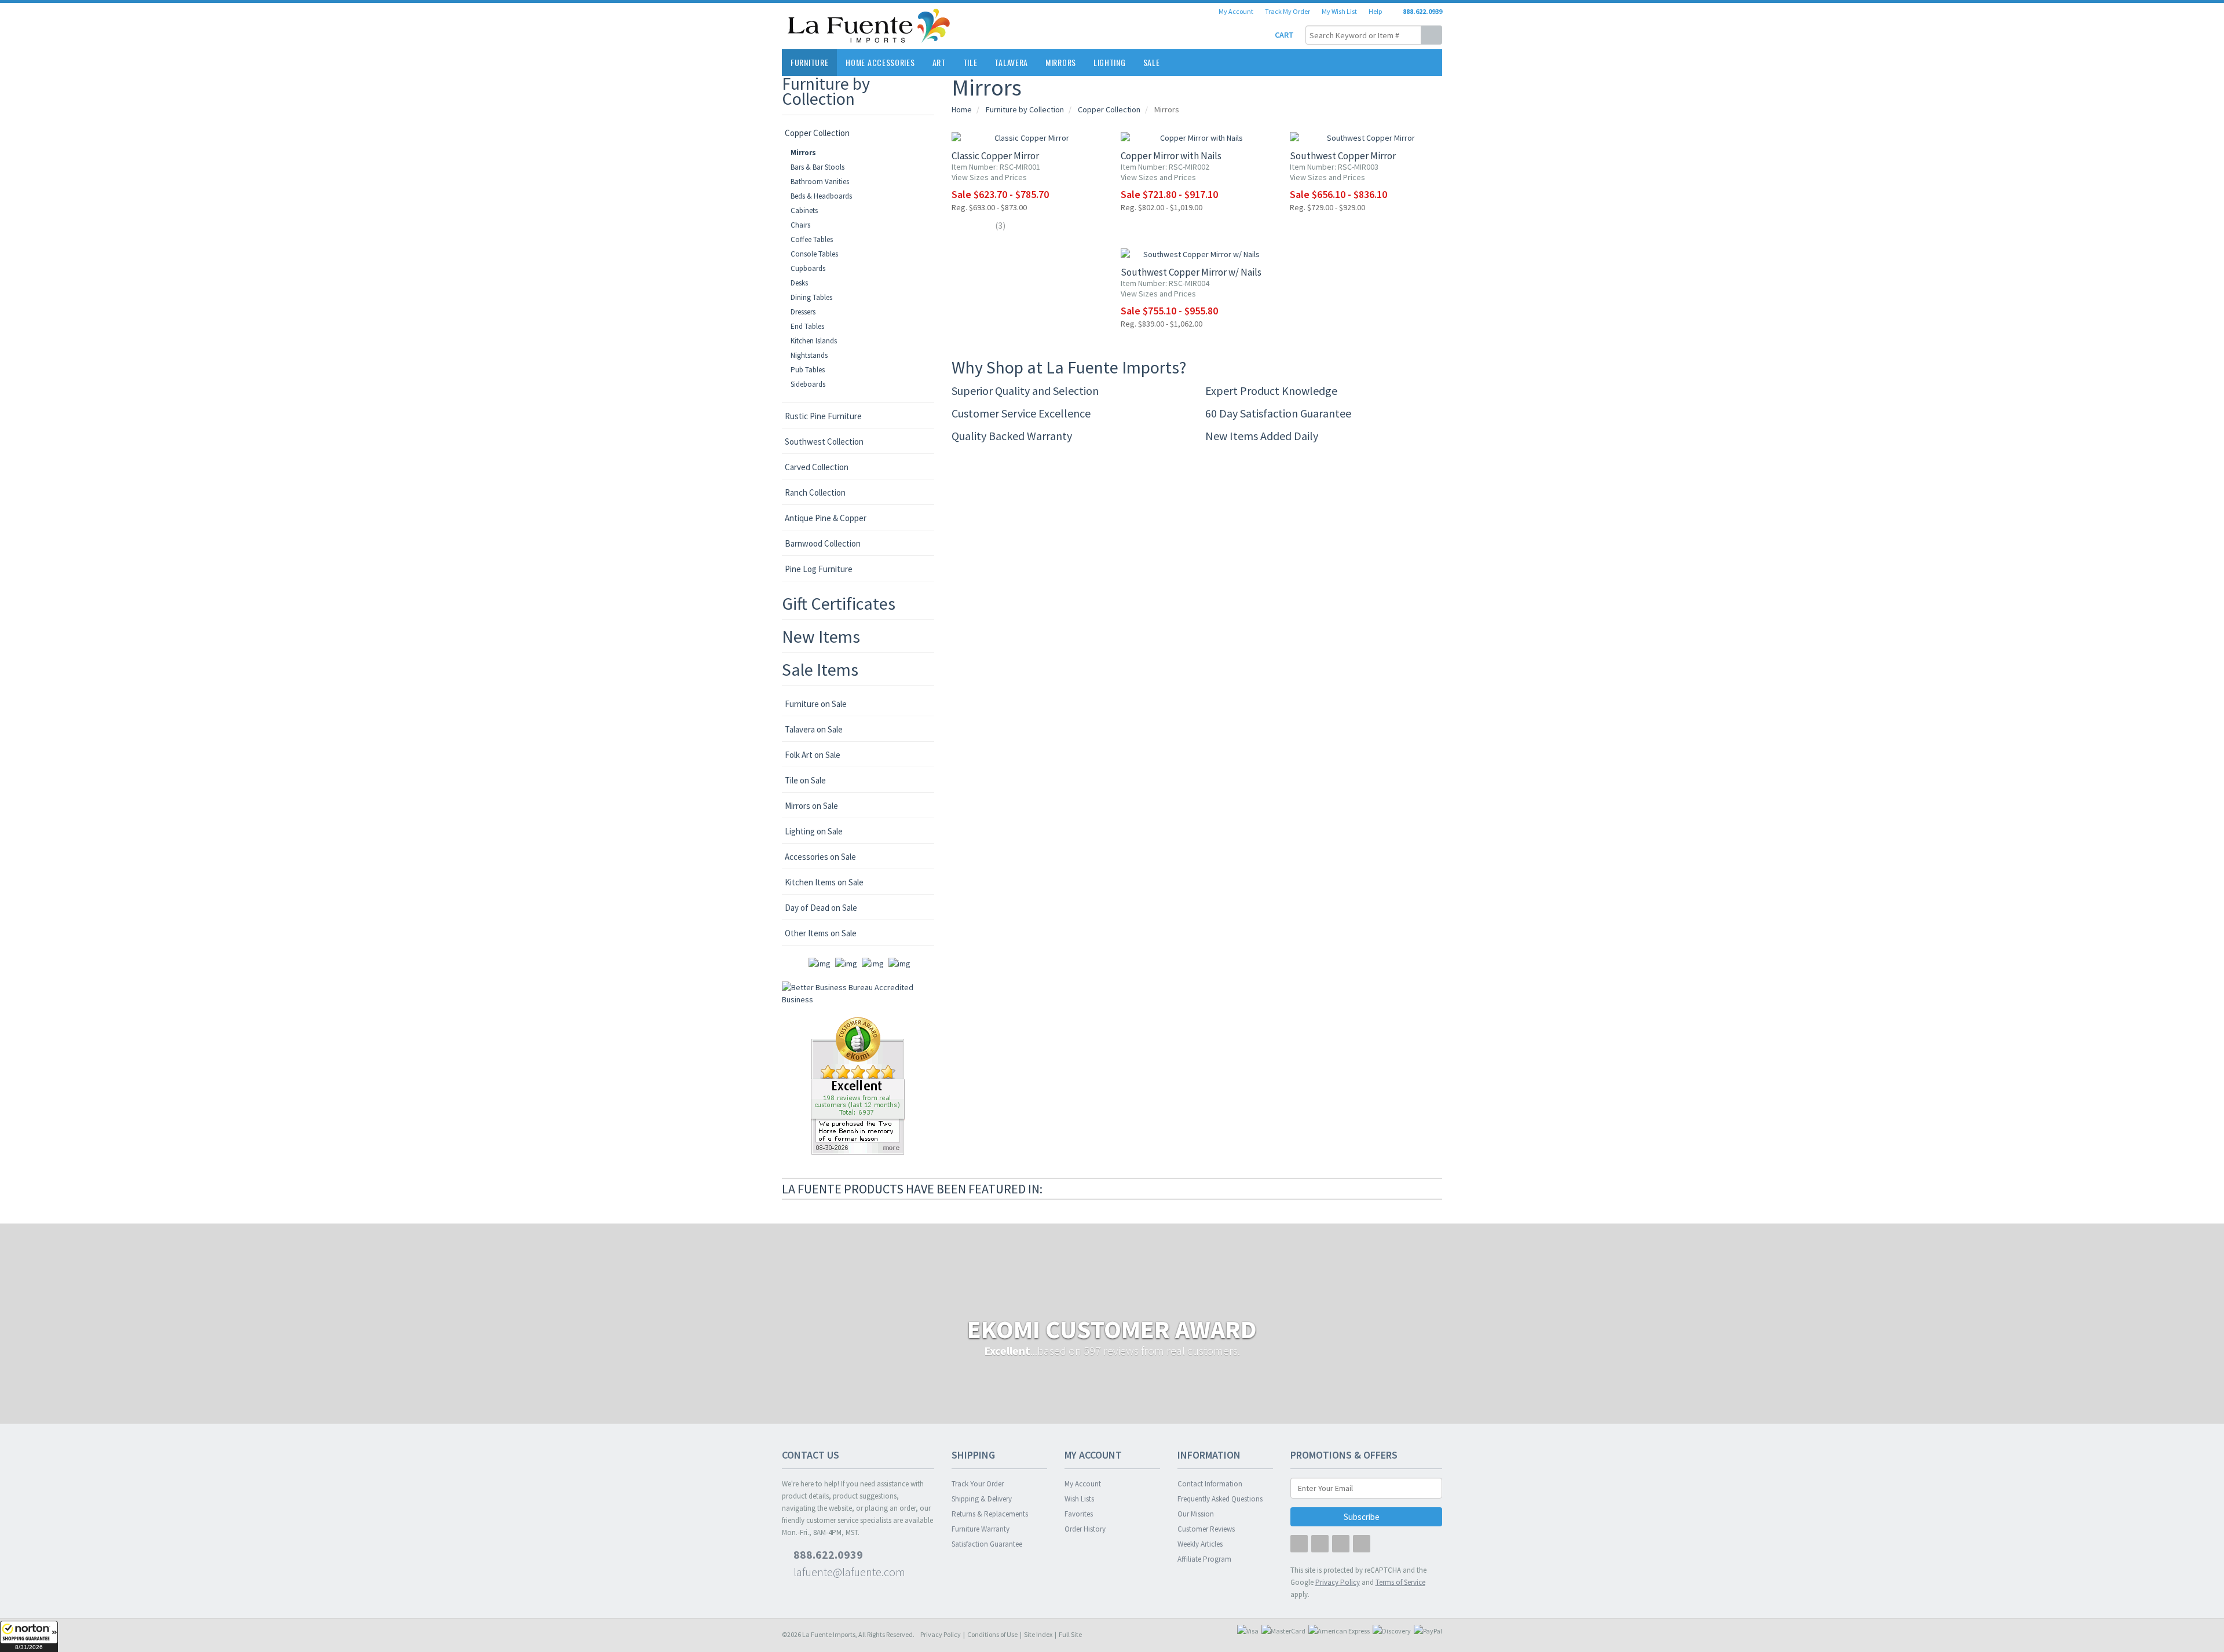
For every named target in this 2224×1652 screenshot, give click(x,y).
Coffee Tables (812, 239)
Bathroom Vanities (820, 182)
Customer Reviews (1206, 1529)
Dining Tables (811, 297)
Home (962, 109)
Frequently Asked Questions (1220, 1499)
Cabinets (804, 210)
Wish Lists (1079, 1499)
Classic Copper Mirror (995, 156)
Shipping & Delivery (982, 1499)
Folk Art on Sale (813, 755)
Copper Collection (817, 133)
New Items (821, 636)
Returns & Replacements (990, 1514)
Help (1375, 11)
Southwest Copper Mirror (1343, 156)
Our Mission (1196, 1514)
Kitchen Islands (814, 341)
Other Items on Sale (821, 933)
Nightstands (809, 355)
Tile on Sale (805, 780)
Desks (799, 283)
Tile (970, 62)
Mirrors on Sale (811, 806)
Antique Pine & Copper (826, 518)
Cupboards (808, 268)
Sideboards (808, 384)
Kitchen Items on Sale (824, 882)
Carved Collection (817, 467)
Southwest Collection (824, 442)
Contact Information (1210, 1484)
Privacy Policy (941, 1634)
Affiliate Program (1204, 1559)
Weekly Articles (1200, 1544)
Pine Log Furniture (819, 569)
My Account (1236, 11)
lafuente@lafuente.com (848, 1572)
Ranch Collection (815, 492)
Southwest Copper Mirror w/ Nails (1191, 272)
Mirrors (1061, 62)
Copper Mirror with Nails (1171, 156)
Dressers (803, 312)
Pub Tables (808, 370)
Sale (1152, 62)
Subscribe (1362, 1517)
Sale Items (820, 669)
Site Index (1038, 1634)
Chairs (800, 225)
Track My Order (1287, 11)
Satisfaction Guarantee (987, 1544)
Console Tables (814, 254)
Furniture (809, 62)
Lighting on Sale (814, 831)
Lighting (1110, 62)
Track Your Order (978, 1484)
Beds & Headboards (821, 196)
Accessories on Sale (820, 857)
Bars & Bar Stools (817, 167)
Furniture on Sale (816, 704)
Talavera (1011, 62)
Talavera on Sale (814, 729)
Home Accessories (880, 62)
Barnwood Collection (823, 543)
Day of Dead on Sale (821, 908)
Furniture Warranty (981, 1529)
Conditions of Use (992, 1634)
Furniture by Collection (826, 91)
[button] (29, 1636)
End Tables (807, 326)
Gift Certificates (839, 603)
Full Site (1070, 1634)
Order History (1085, 1529)
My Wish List (1339, 11)
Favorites (1079, 1514)
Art (939, 62)
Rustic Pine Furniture (823, 416)
